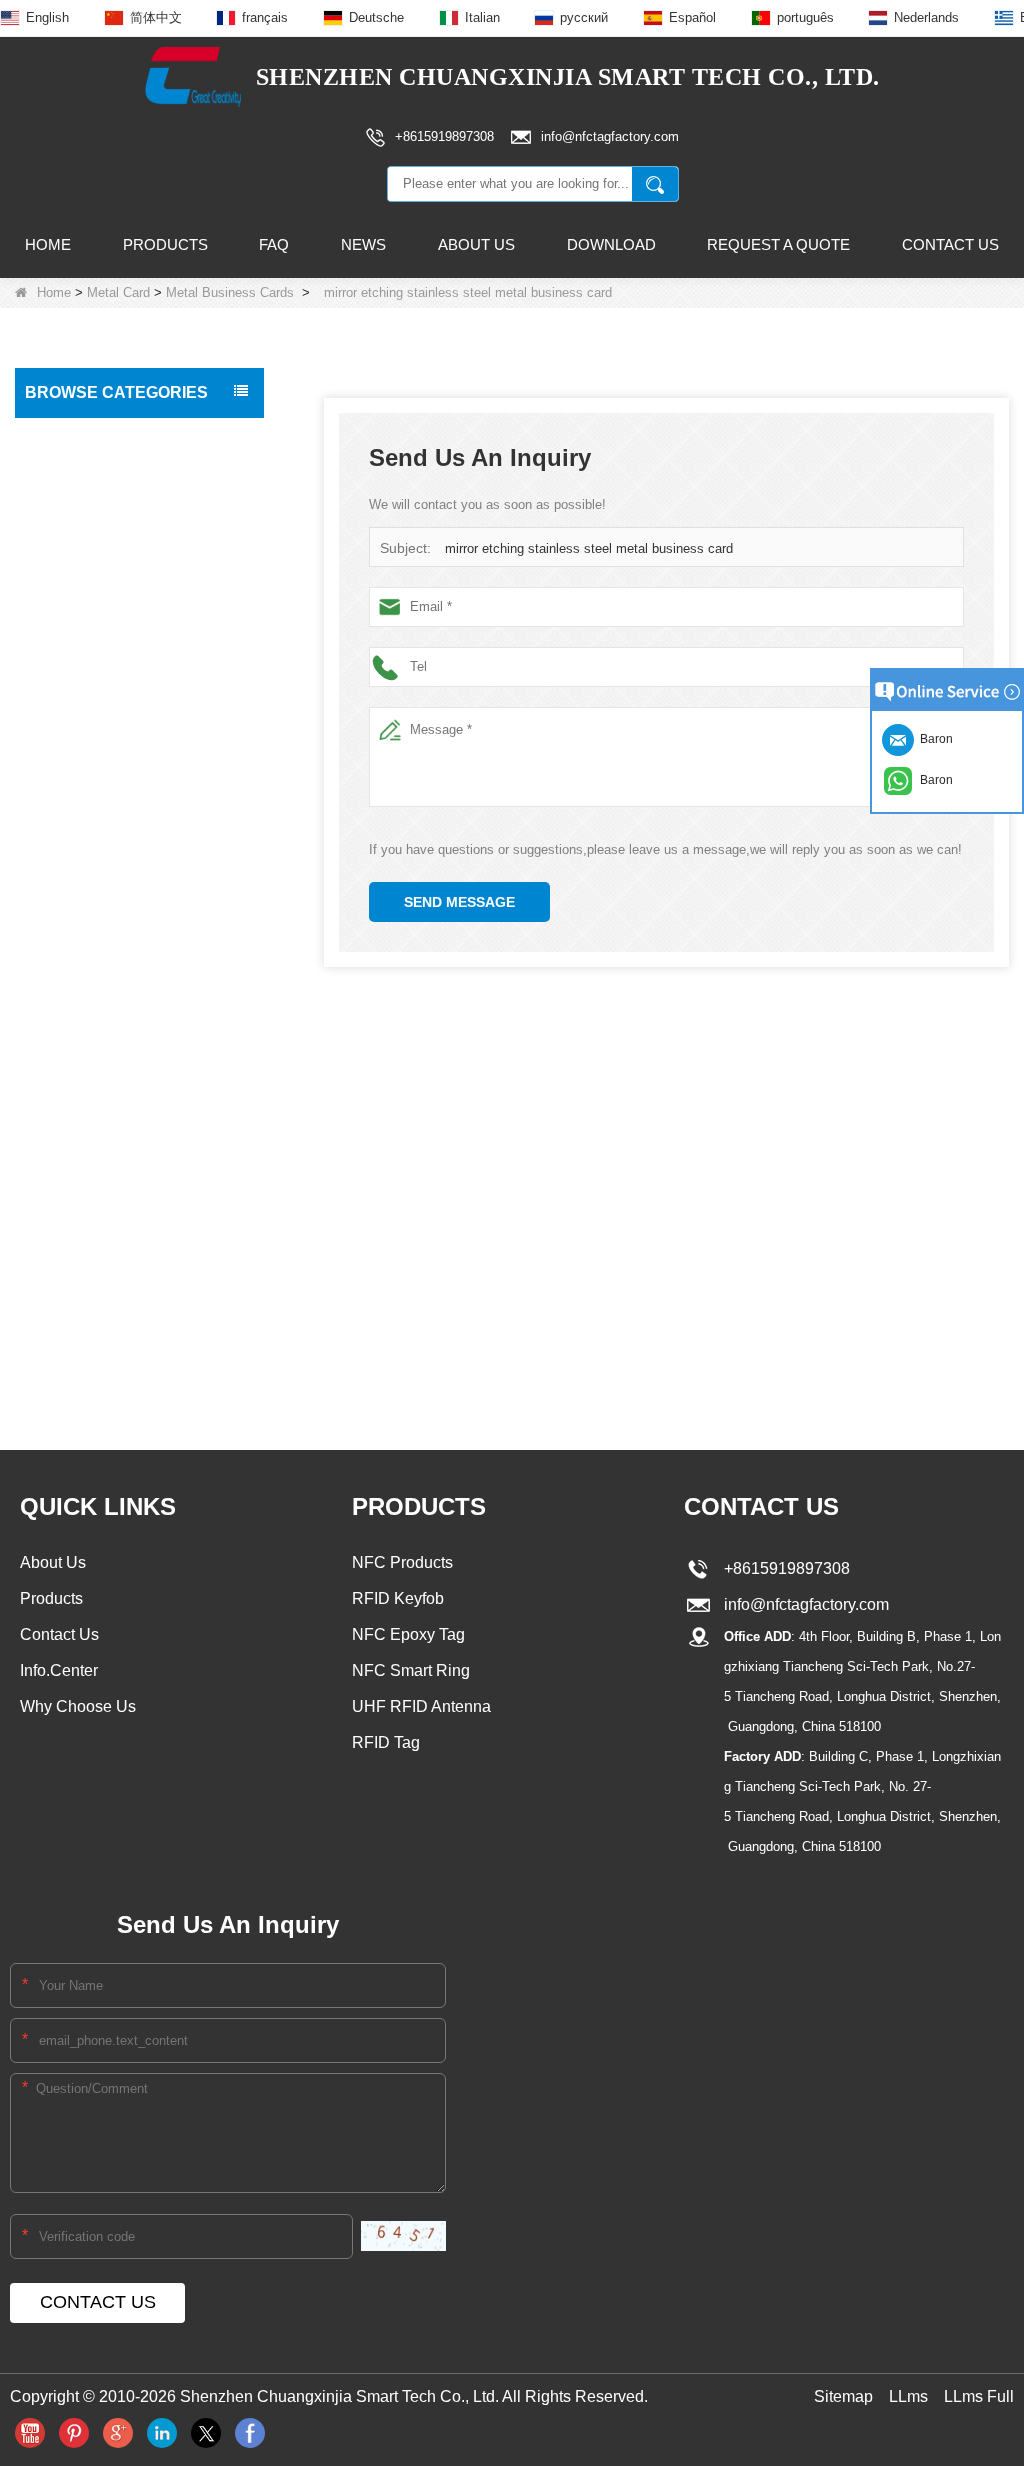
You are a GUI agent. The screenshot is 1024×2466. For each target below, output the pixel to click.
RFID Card (65, 437)
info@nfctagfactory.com (802, 1604)
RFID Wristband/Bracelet (109, 521)
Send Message (459, 902)
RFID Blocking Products (106, 879)
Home (48, 244)
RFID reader (70, 795)
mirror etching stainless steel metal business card (589, 548)
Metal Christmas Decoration (125, 1201)
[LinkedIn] (162, 2433)
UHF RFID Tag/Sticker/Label (120, 753)
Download (611, 244)
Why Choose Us (78, 1706)
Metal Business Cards (230, 292)
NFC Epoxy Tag (408, 1634)
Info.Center (59, 1670)
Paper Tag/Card (81, 1244)
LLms (908, 2396)
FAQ (274, 244)
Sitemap (843, 2396)
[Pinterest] (74, 2433)
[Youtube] (30, 2433)
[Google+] (118, 2433)
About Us (476, 244)
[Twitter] (206, 2433)
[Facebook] (250, 2433)
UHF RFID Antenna (92, 837)
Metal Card (118, 292)
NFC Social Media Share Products (109, 616)
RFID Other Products (97, 1286)
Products (165, 244)
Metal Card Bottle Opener (119, 1162)
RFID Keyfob (71, 669)
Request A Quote (778, 244)
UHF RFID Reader (89, 711)
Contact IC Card (82, 1328)
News (363, 244)
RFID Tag (61, 479)
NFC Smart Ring (411, 1670)
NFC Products (75, 563)
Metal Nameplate (95, 1123)
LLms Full (979, 2396)
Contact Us (950, 244)
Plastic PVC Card (85, 921)
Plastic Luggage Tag (95, 963)
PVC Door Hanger (88, 1005)
